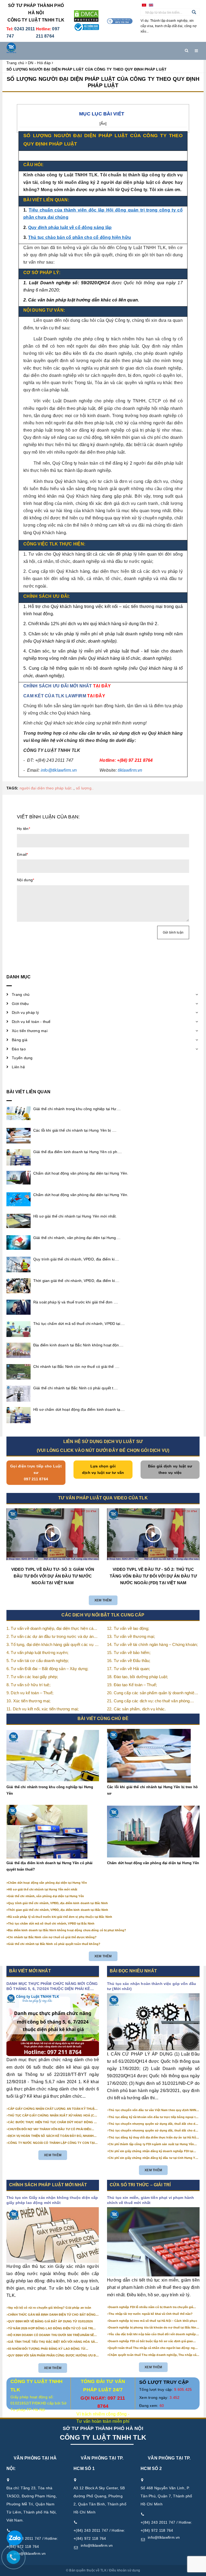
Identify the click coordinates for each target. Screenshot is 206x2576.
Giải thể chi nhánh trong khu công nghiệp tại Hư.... (77, 1109)
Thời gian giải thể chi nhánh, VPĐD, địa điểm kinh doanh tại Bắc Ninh (58, 1910)
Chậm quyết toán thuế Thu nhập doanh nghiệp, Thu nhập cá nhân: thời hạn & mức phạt (152, 2355)
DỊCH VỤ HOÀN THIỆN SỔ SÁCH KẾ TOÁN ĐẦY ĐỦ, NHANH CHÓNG (51, 2136)
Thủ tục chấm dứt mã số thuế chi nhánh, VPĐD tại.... (79, 1324)
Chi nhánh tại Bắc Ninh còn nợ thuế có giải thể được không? (52, 1937)
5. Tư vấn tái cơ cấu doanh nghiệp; (38, 1661)
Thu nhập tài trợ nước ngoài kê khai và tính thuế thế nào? (151, 2314)
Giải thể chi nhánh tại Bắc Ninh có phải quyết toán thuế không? (54, 1944)
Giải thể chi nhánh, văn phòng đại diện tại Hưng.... (77, 1238)
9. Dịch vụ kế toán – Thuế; (30, 1693)
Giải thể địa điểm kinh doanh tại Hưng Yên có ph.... (78, 1152)
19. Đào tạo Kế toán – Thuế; (132, 1685)
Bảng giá (20, 1040)
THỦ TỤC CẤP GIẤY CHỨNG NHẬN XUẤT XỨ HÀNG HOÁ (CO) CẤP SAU (53, 2116)
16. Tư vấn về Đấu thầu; (129, 1661)
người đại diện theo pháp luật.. (47, 788)
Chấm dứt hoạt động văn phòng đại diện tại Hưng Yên (153, 1863)
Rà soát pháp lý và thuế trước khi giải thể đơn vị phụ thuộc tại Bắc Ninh (60, 1917)
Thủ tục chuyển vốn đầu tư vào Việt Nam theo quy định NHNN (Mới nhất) (153, 2110)
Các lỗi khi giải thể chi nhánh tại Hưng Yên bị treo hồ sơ (152, 1790)
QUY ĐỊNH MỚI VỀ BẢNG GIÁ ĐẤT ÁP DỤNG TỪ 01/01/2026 (50, 2321)
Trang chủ (21, 994)
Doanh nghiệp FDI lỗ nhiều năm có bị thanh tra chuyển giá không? (151, 2307)
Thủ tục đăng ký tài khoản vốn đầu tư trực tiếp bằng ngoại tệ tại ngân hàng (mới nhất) (153, 2117)
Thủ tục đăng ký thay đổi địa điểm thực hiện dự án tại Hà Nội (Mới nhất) (153, 2138)
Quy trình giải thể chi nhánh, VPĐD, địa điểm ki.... (76, 1259)
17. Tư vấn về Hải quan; (128, 1669)
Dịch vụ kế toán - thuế (31, 1022)
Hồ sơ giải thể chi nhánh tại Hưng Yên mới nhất (43, 1889)
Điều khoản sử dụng (125, 2570)
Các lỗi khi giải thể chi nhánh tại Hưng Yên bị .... (75, 1130)
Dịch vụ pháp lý (25, 1012)
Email (23, 854)
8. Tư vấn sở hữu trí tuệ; (28, 1685)
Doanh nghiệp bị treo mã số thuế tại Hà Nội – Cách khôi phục (153, 2321)
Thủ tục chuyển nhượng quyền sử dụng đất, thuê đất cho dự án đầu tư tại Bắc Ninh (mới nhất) (153, 2124)
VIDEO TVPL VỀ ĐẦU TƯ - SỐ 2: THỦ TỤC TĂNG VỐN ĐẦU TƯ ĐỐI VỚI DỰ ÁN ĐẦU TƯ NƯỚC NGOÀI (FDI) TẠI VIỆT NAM (153, 1576)
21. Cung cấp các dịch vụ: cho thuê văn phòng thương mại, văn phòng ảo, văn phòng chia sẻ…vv (152, 1701)
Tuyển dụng (22, 1058)
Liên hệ (18, 1067)
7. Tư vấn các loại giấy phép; (32, 1677)
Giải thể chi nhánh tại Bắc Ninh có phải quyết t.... (76, 1388)
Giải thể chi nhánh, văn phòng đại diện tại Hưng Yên (46, 1896)
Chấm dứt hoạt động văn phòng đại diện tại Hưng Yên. (81, 1173)
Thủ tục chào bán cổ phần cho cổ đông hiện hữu (80, 237)
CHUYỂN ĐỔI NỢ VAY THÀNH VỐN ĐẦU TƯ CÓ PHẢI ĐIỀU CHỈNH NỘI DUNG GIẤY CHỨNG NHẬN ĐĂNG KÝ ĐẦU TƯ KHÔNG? (50, 2129)
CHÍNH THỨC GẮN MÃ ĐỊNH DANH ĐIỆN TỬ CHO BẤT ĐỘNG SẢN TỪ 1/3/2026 (52, 2315)
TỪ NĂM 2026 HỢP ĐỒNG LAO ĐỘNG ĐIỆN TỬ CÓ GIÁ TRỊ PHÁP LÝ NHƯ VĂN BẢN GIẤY (50, 2329)
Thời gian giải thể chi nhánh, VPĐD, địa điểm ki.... (76, 1281)
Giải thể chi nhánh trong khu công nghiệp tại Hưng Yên (50, 1790)
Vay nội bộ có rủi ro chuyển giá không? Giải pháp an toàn (50, 2308)
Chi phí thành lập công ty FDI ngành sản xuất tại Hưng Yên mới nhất (151, 2144)
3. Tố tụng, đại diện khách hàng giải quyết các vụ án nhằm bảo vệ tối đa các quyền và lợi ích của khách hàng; (53, 1645)
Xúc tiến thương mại (30, 1031)
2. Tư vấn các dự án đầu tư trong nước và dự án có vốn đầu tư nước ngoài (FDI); (50, 1637)
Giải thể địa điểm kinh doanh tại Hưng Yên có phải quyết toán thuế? (49, 1866)
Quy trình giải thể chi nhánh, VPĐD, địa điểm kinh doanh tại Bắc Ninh (58, 1903)
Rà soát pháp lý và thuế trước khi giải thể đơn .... (76, 1302)
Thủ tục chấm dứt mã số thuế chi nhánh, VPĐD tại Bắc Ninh (51, 1923)
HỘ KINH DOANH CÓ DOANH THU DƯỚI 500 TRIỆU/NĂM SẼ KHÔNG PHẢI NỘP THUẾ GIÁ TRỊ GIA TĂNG (51, 2335)
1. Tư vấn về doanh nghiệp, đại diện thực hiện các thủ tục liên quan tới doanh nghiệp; (51, 1629)
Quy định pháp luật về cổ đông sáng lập (70, 227)
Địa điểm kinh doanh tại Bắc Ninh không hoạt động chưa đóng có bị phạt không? (67, 1930)
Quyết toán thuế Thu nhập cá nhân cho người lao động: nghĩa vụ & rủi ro (154, 2348)
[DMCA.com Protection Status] (86, 16)
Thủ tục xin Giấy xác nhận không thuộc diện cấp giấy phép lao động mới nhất (52, 2200)
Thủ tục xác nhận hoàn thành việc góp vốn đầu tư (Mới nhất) (152, 1986)
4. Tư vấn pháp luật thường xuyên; (37, 1653)
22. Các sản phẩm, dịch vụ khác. (137, 1709)
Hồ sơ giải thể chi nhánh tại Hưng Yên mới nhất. (75, 1216)
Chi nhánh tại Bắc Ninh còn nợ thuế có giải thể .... (76, 1367)
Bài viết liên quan (28, 1092)
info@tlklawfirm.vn (97, 2545)
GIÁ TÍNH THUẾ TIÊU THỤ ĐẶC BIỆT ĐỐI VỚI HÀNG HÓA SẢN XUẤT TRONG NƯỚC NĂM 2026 (53, 2342)
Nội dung (25, 880)
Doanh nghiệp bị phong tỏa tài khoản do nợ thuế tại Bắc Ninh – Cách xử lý (153, 2328)
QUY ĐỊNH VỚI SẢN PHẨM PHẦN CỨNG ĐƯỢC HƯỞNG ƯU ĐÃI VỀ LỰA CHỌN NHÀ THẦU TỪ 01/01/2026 (53, 2356)
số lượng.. (85, 788)
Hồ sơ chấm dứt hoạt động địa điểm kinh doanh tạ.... (79, 1409)
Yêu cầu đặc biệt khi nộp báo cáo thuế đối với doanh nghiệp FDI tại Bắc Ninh (152, 2334)
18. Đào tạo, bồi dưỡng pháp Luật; (137, 1677)
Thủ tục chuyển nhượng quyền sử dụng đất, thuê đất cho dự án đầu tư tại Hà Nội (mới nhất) (153, 2131)
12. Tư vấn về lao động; (128, 1628)
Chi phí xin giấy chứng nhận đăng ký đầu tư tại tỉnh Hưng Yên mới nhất (154, 2158)
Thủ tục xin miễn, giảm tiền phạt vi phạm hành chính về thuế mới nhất (150, 2200)
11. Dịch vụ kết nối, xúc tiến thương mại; (43, 1709)
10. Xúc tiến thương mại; (29, 1701)
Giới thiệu (20, 1004)
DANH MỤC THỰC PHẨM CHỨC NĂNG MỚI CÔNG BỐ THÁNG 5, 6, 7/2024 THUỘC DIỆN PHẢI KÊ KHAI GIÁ (52, 1987)
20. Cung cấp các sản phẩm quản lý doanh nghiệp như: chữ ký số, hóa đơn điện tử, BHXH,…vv (152, 1693)
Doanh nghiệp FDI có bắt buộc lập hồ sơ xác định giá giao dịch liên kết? (151, 2341)
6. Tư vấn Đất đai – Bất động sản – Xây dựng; (47, 1669)
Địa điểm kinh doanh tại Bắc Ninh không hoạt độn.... (78, 1345)
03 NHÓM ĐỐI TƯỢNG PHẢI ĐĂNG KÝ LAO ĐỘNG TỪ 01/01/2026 (47, 2349)
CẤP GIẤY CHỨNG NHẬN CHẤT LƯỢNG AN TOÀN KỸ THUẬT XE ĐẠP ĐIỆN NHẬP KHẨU (52, 2109)
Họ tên (23, 829)
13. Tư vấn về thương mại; (131, 1636)
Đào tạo (19, 1049)
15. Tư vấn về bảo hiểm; (129, 1653)
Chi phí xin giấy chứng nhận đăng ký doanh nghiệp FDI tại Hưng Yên (151, 2151)
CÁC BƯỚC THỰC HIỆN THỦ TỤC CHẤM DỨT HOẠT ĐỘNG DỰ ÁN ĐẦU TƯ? (53, 2122)
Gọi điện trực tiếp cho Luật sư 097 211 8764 (36, 1473)
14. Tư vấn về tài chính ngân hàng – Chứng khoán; (152, 1644)
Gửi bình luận (173, 932)
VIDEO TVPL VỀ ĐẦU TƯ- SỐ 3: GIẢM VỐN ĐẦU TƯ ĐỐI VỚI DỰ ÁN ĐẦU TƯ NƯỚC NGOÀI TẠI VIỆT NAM (53, 1576)
